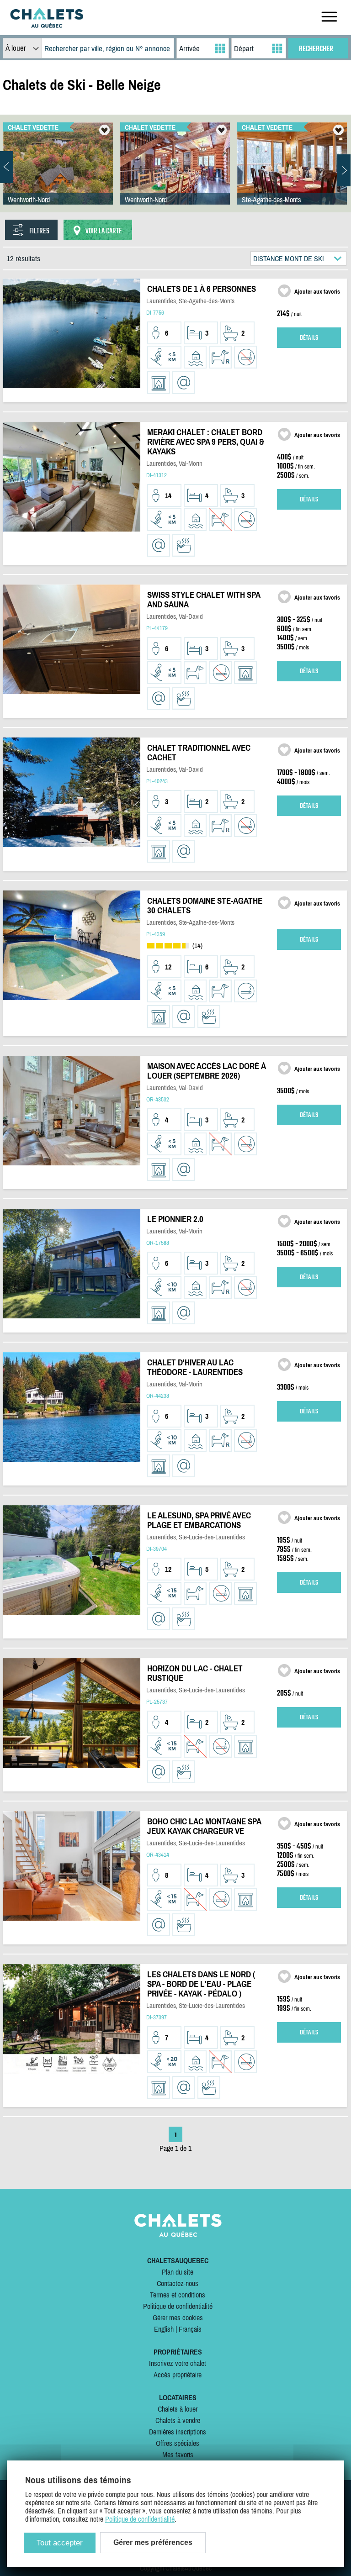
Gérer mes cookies (178, 2318)
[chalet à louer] (47, 25)
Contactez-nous (178, 2283)
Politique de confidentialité (178, 2306)
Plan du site (178, 2272)
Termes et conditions (178, 2295)
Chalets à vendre (178, 2420)
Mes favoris (178, 2455)
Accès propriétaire (178, 2375)
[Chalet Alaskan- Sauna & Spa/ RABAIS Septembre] (58, 173)
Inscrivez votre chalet (178, 2363)
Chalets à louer (178, 2409)
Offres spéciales (178, 2443)
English (164, 2329)
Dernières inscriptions (178, 2432)
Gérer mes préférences (153, 2542)
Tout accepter (60, 2543)
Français (190, 2329)
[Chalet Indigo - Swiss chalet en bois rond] (175, 173)
